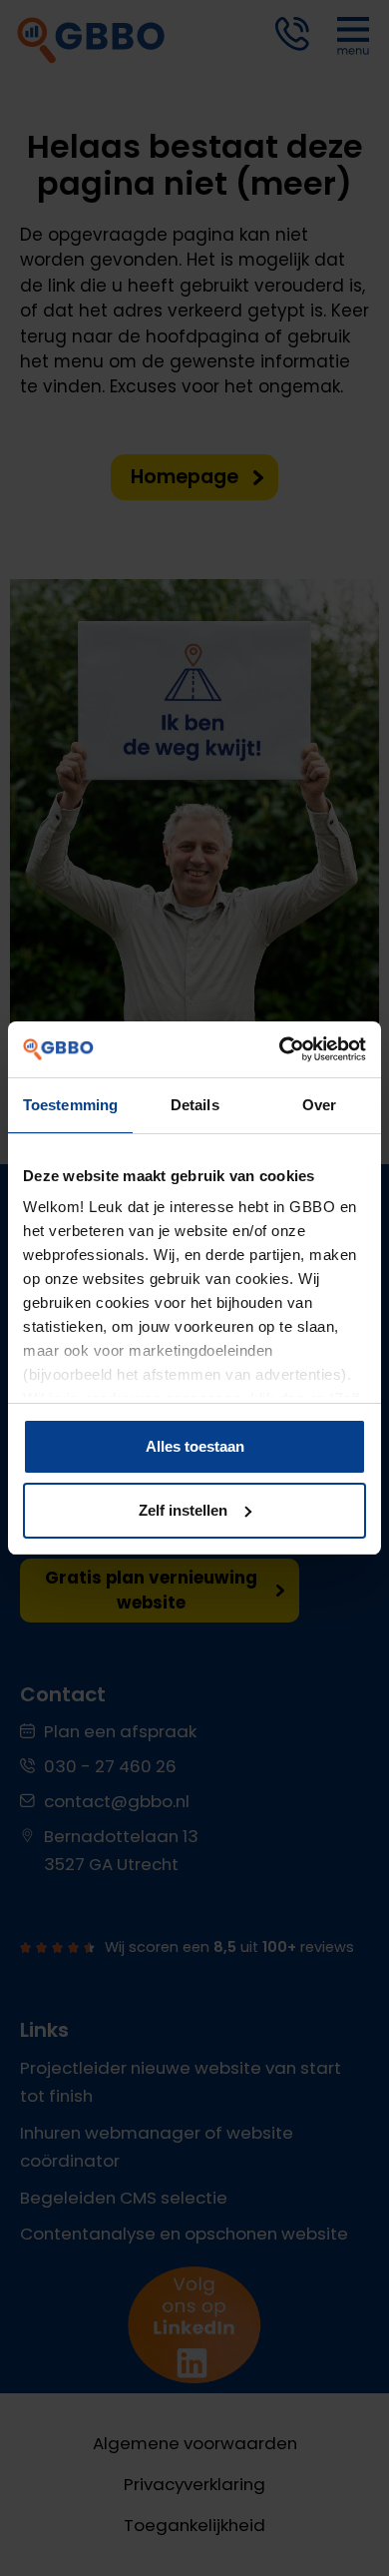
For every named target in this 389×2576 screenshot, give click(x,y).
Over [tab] (319, 1105)
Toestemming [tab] (70, 1105)
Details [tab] (195, 1105)
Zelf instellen (183, 1510)
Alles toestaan (195, 1446)
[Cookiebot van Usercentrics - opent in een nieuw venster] (280, 1049)
